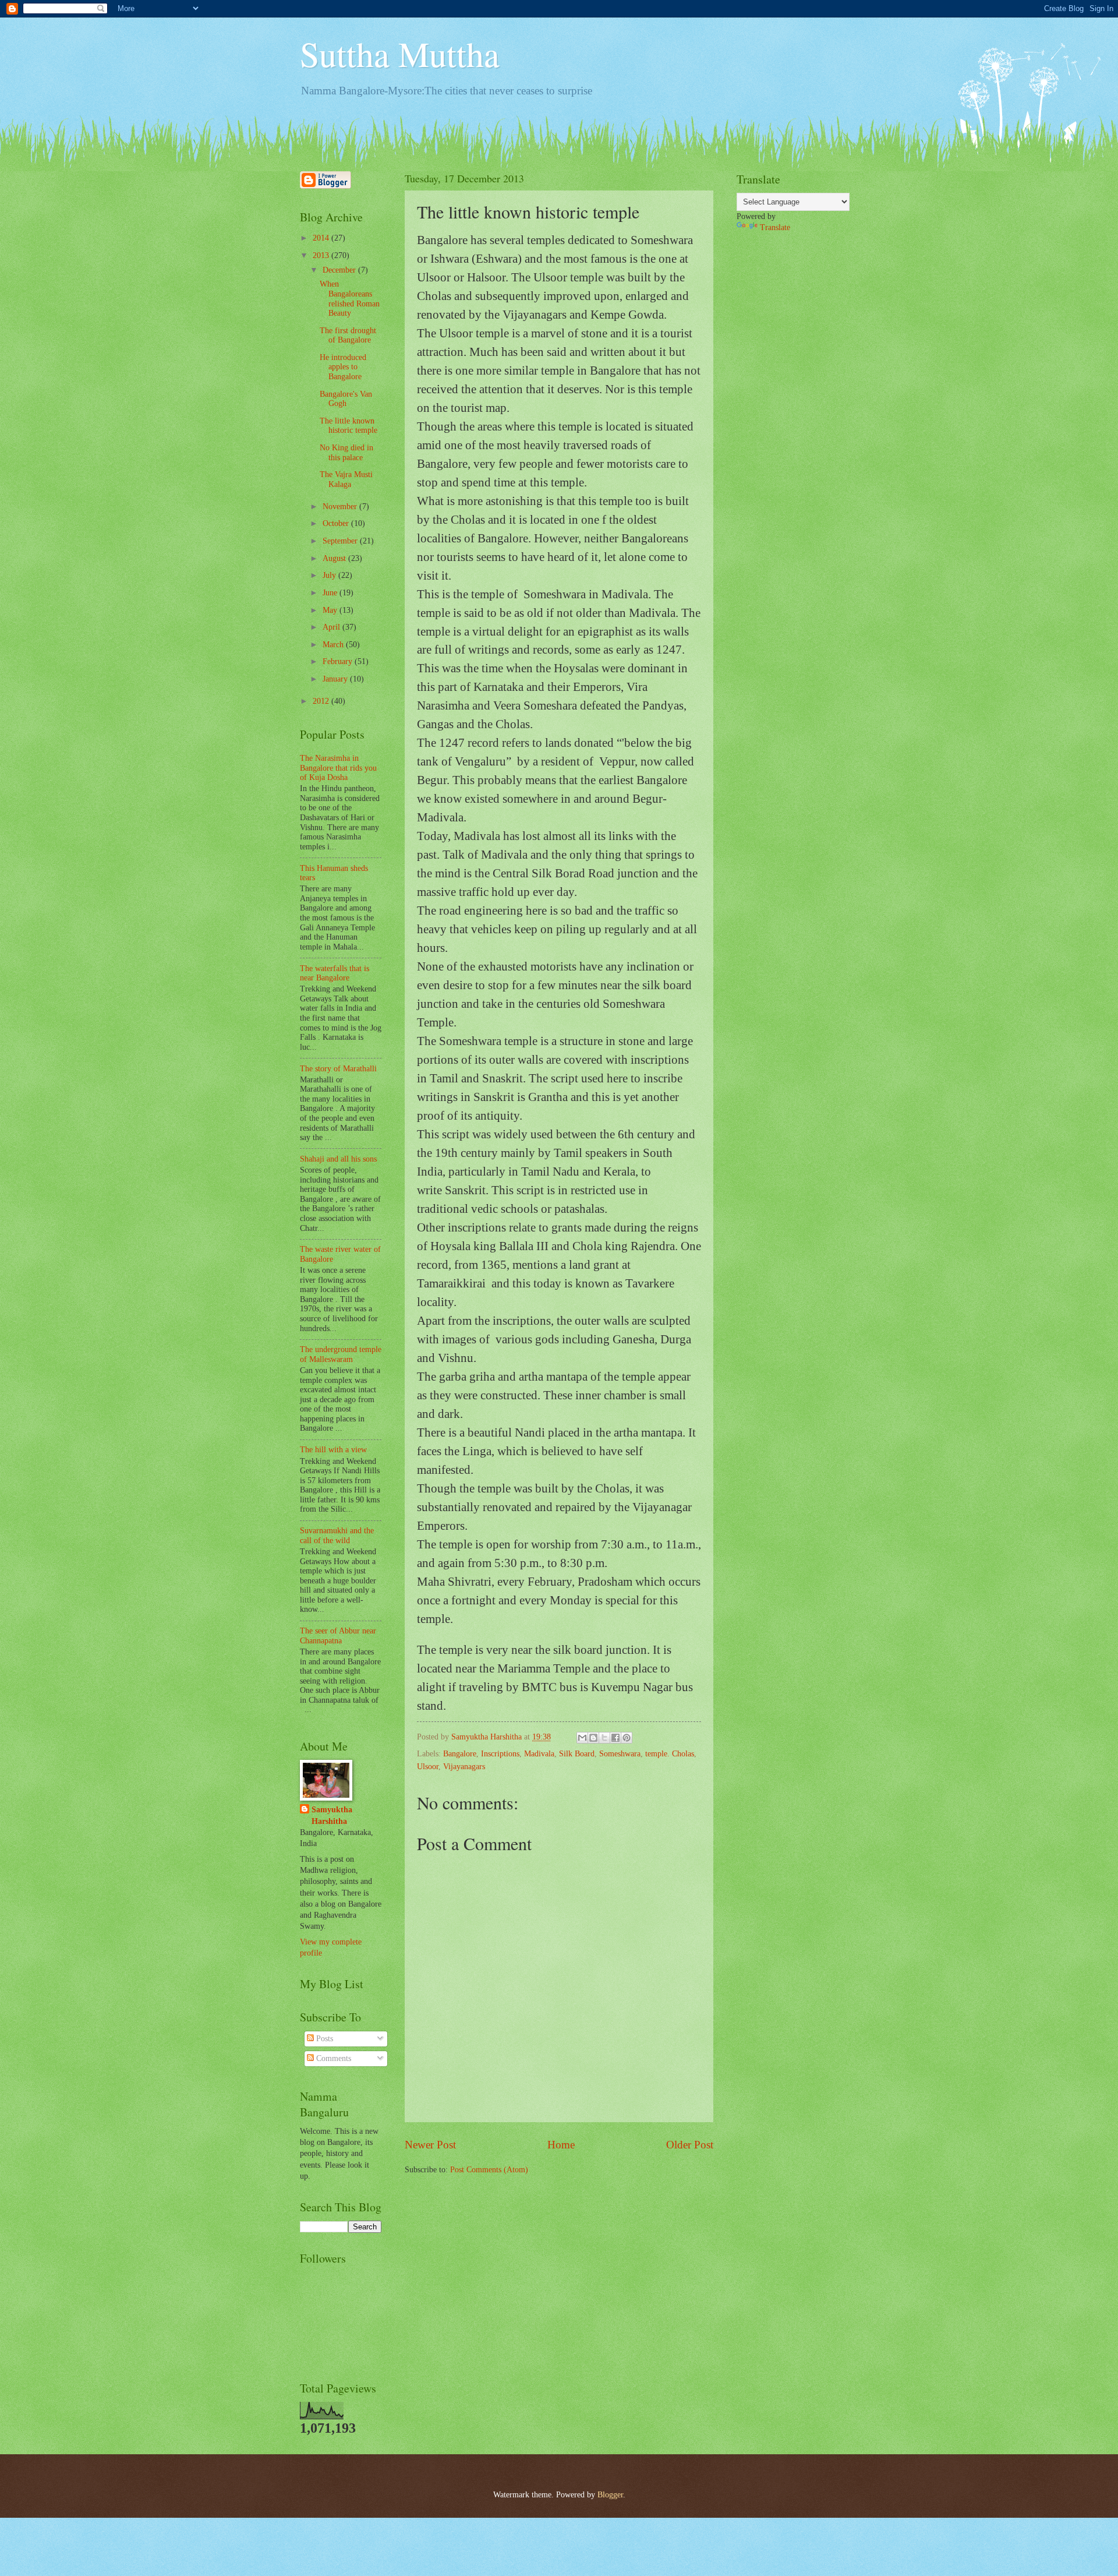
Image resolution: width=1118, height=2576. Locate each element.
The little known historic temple (349, 426)
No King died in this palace (346, 453)
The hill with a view (333, 1450)
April (332, 627)
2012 (322, 701)
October (337, 523)
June (331, 593)
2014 (322, 238)
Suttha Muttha (400, 54)
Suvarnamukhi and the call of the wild (337, 1536)
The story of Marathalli (338, 1069)
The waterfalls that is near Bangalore (335, 973)
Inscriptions (500, 1754)
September (341, 541)
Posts (323, 2039)
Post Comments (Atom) (489, 2170)
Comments (332, 2058)
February (339, 661)
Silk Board (577, 1754)
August (335, 558)
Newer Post (430, 2145)
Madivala (539, 1754)
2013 (322, 255)
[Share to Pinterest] (627, 1738)
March (334, 645)
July (330, 575)
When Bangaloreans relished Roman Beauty (350, 299)
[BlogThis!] (593, 1738)
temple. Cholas (670, 1754)
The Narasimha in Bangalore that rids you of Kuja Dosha (338, 768)
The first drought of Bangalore (348, 336)
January (336, 679)
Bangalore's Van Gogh (346, 399)
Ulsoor (428, 1767)
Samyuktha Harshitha (332, 1815)
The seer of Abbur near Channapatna (338, 1636)
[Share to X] (604, 1738)
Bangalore (460, 1754)
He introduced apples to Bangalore (343, 367)
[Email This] (582, 1738)
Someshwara (620, 1754)
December (340, 270)
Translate (775, 227)
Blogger (610, 2495)
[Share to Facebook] (615, 1738)
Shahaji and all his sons (338, 1159)
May (331, 610)
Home (561, 2145)
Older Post (690, 2145)
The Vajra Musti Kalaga (346, 479)
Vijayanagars (464, 1767)
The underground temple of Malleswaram (341, 1354)
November (341, 507)
